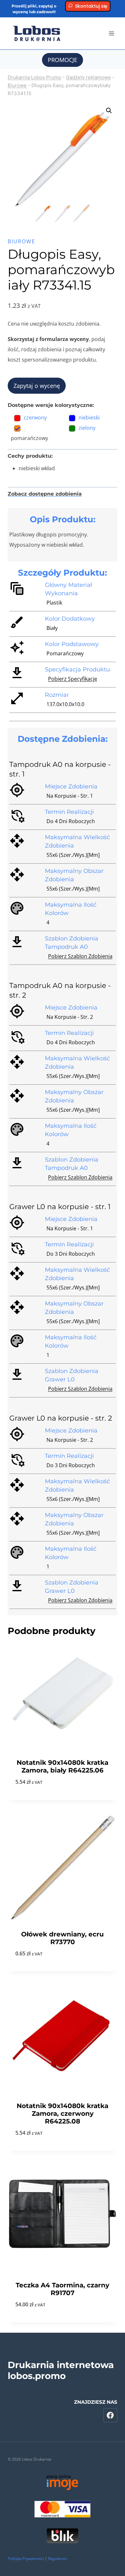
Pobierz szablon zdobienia (80, 956)
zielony (87, 428)
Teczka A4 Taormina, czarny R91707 (63, 2289)
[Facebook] (111, 2415)
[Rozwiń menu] (111, 33)
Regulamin (58, 2558)
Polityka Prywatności (26, 2558)
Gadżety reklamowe (88, 77)
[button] (109, 111)
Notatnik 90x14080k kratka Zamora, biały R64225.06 (63, 1766)
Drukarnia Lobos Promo (34, 77)
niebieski (89, 417)
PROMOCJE (63, 60)
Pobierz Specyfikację (73, 679)
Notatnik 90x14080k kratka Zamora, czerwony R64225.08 (63, 2114)
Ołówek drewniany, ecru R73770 (63, 1938)
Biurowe (17, 85)
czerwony (35, 417)
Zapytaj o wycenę (37, 386)
